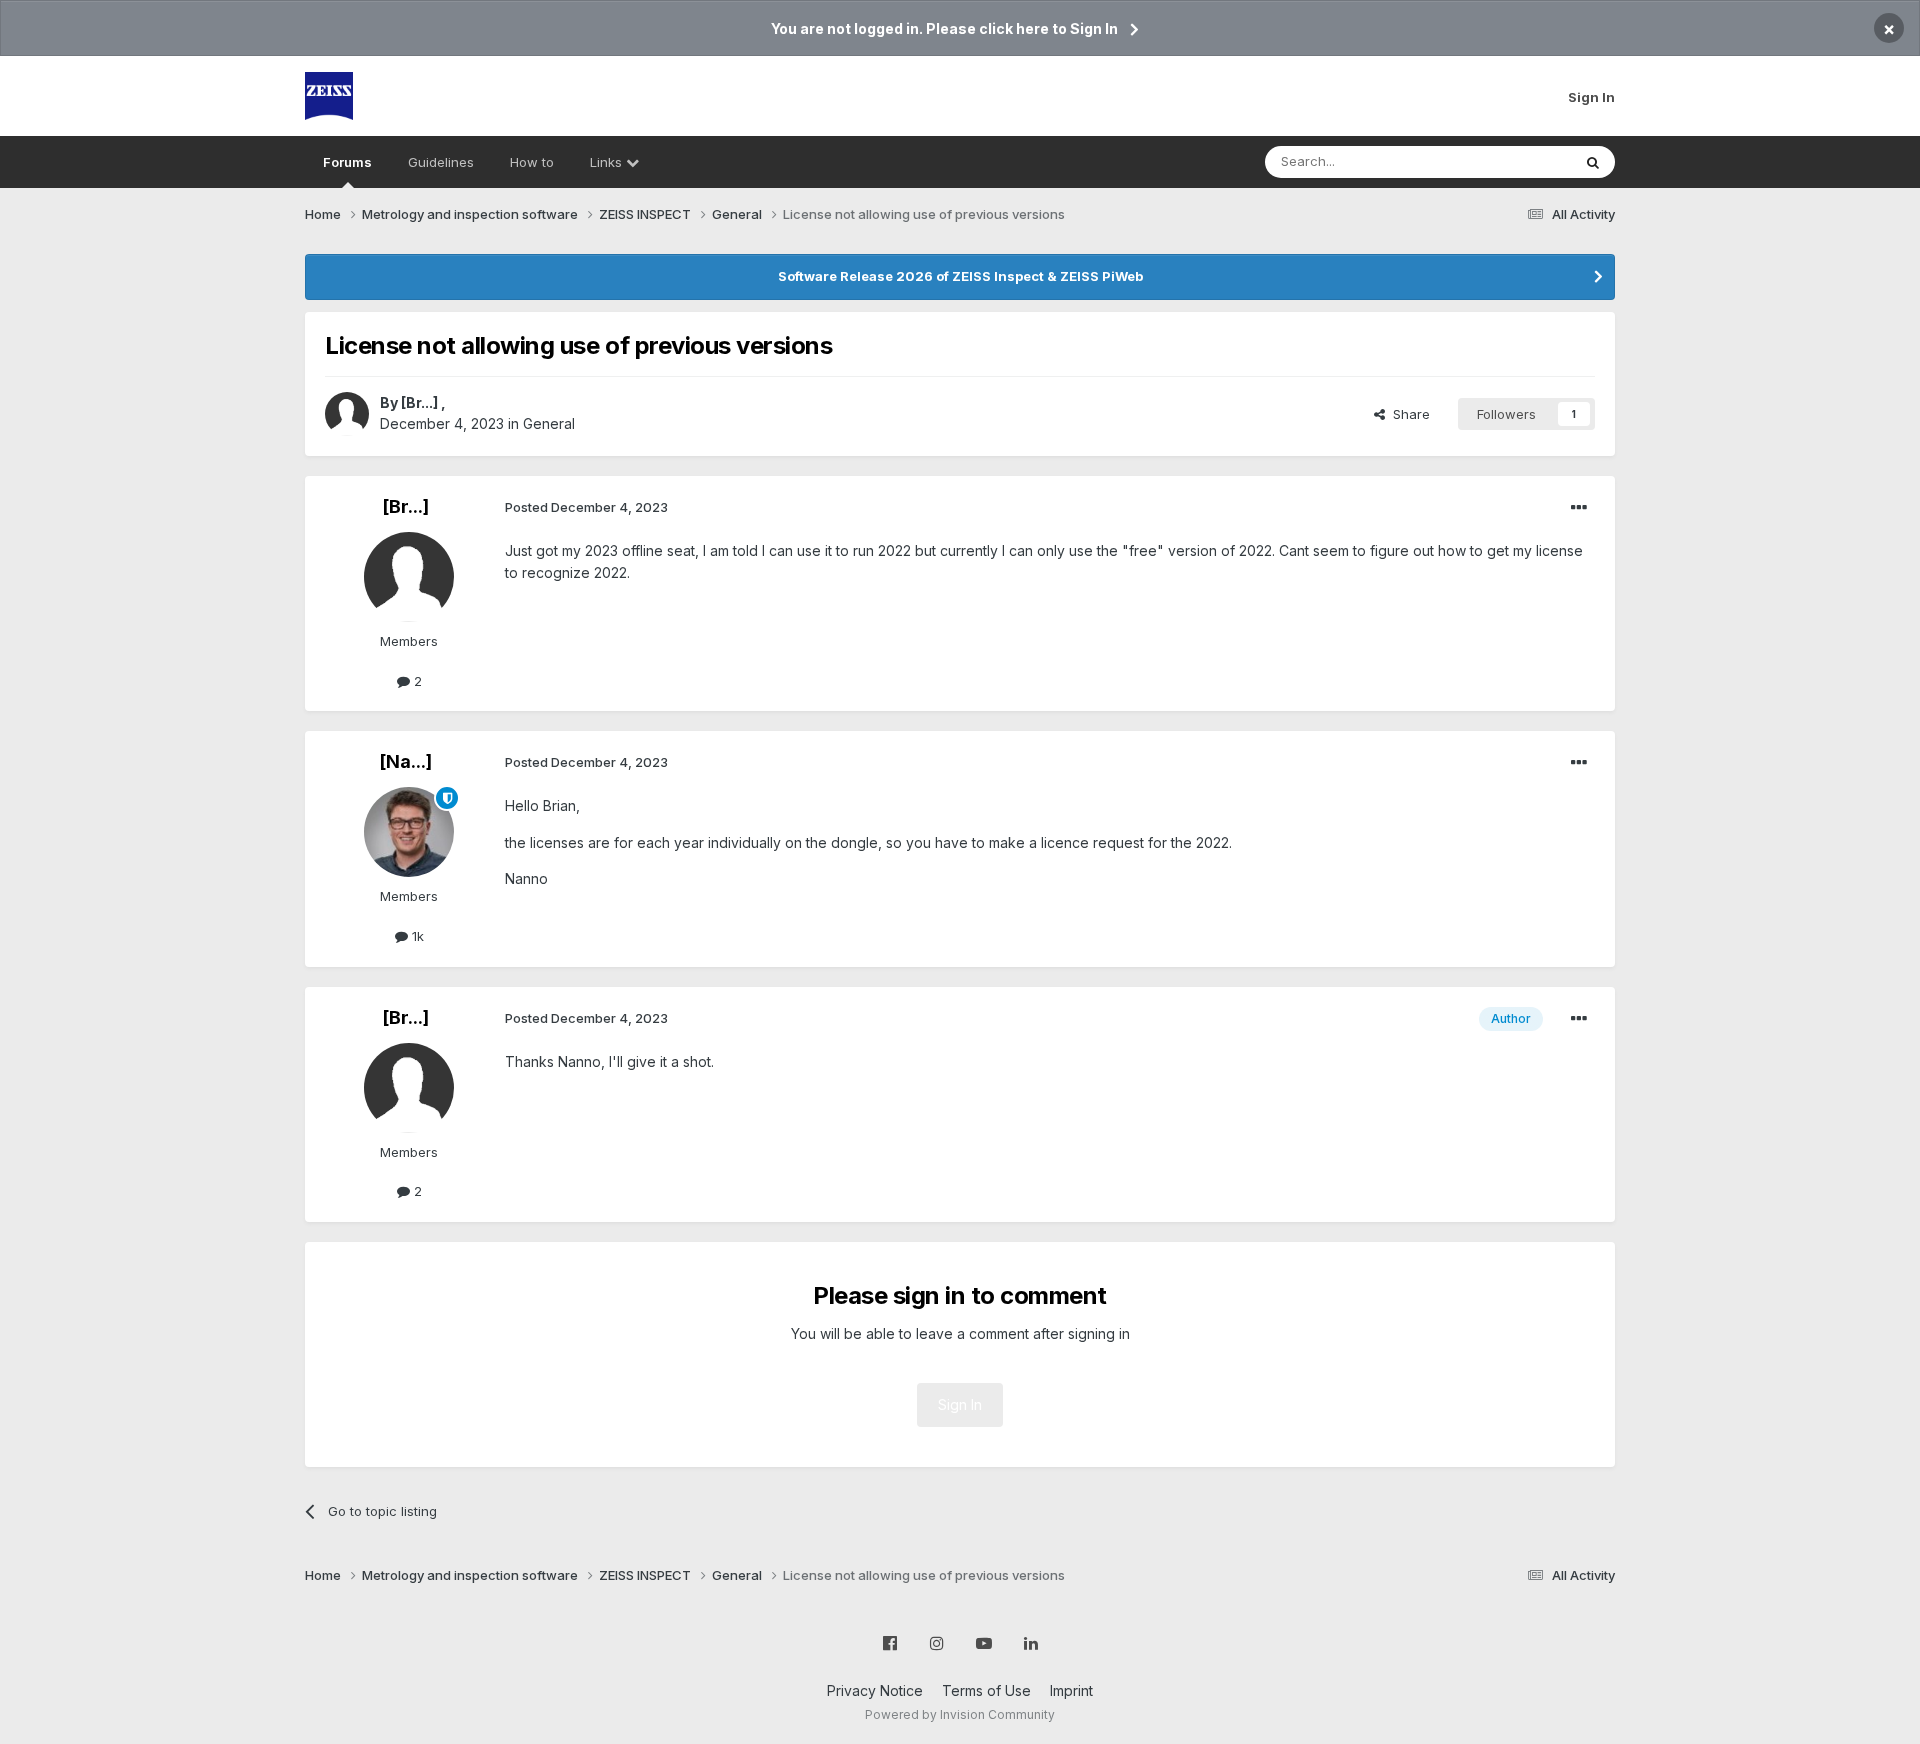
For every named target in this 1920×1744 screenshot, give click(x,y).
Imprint (1071, 1690)
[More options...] (1579, 508)
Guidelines (441, 162)
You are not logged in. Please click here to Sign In (944, 28)
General (549, 423)
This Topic (1512, 161)
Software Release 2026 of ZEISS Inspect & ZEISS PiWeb (960, 276)
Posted (586, 507)
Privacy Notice (875, 1690)
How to (532, 162)
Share (1407, 414)
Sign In (1591, 97)
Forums (347, 162)
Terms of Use (986, 1690)
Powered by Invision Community (960, 1714)
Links (608, 162)
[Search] (1593, 162)
